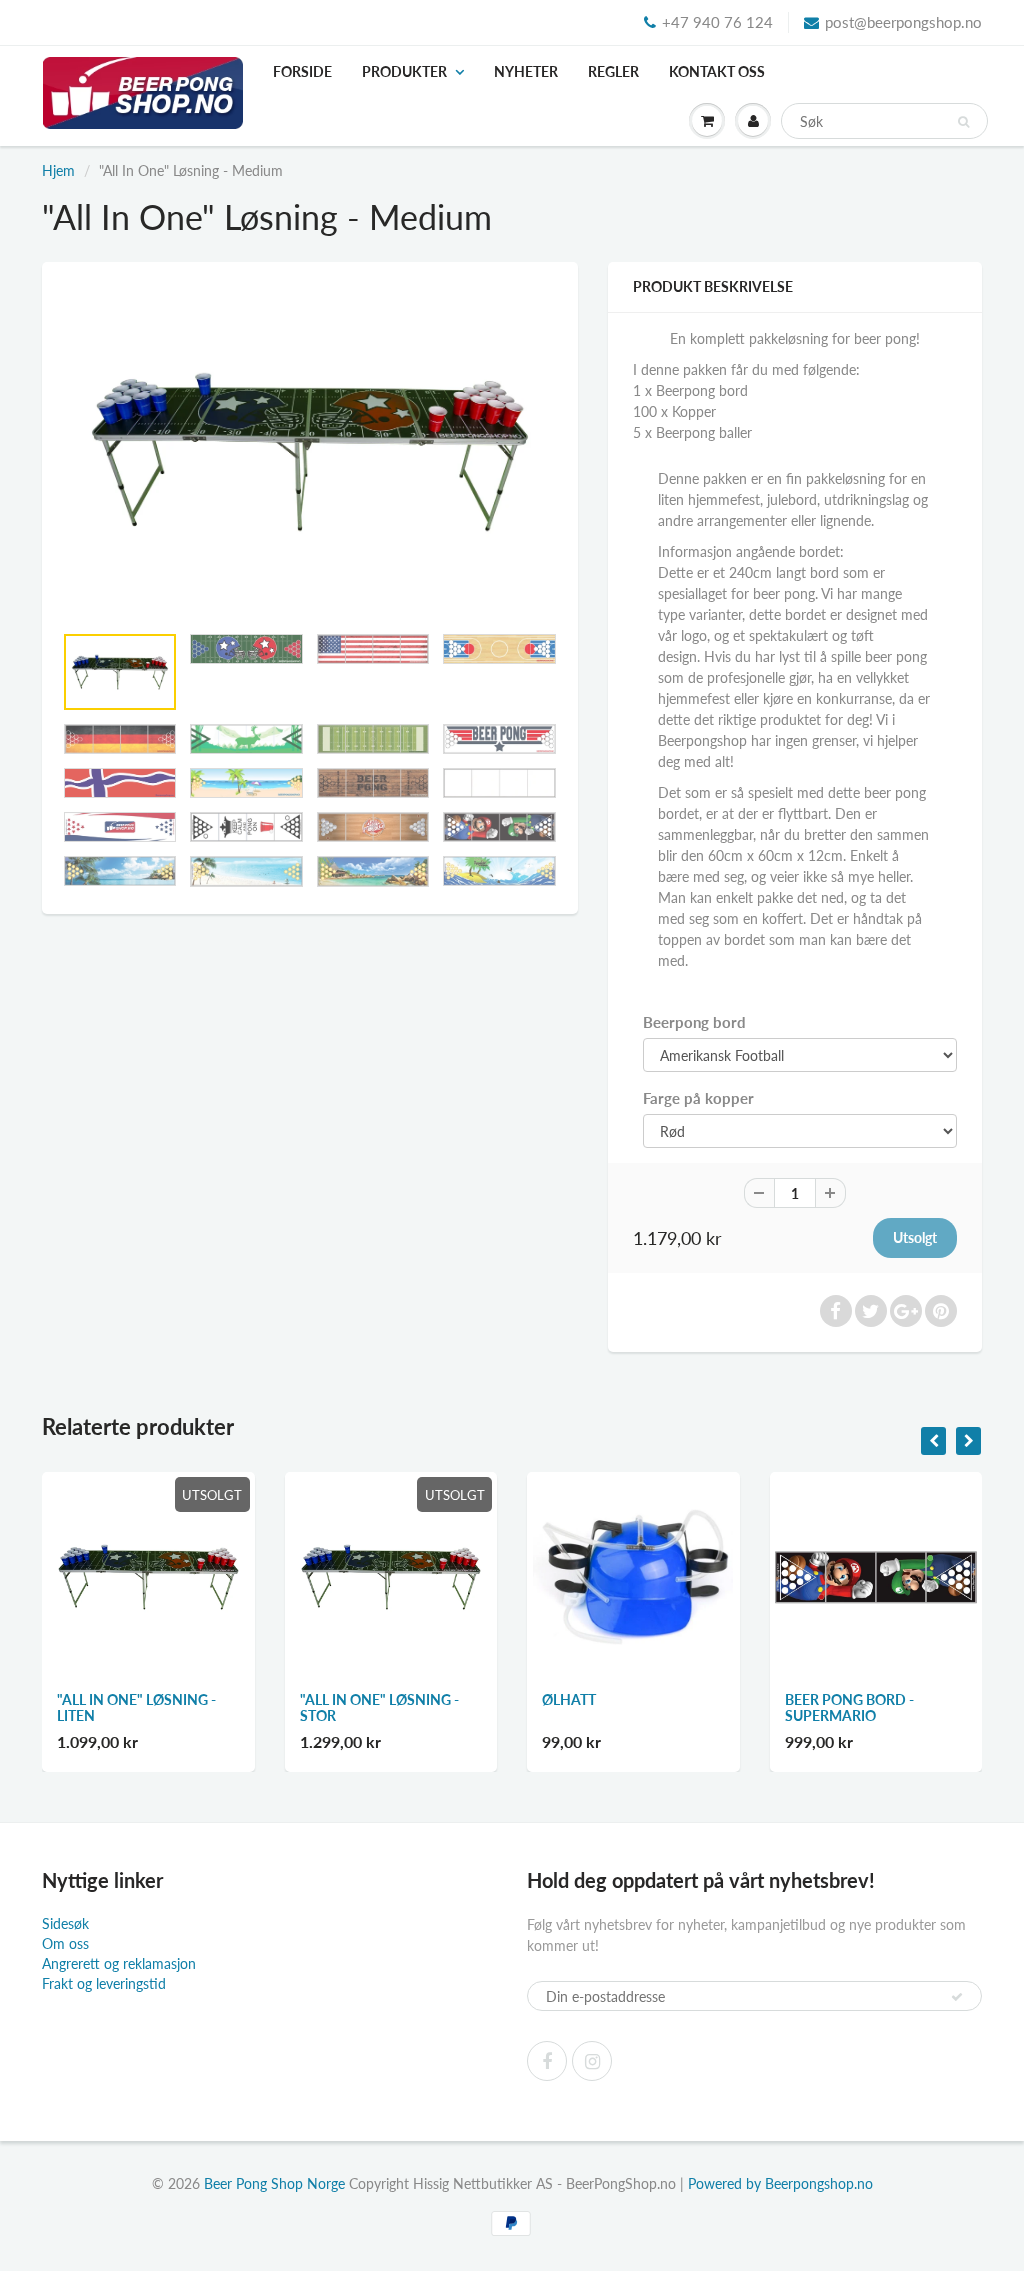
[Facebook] (547, 2061)
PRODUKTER (404, 71)
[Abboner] (957, 1997)
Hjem (58, 170)
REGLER (613, 71)
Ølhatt (569, 1699)
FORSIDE (302, 71)
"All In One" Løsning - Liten (136, 1707)
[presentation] (933, 1441)
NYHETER (526, 71)
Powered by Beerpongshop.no (780, 2183)
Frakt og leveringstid (104, 1983)
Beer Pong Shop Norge (274, 2183)
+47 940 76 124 (717, 22)
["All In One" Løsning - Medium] (310, 452)
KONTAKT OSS (717, 71)
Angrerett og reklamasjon (119, 1963)
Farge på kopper (698, 1098)
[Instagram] (592, 2061)
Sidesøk (65, 1923)
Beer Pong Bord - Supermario (849, 1707)
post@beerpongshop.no (903, 22)
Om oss (65, 1943)
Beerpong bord (694, 1022)
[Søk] (963, 122)
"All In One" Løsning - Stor (379, 1707)
